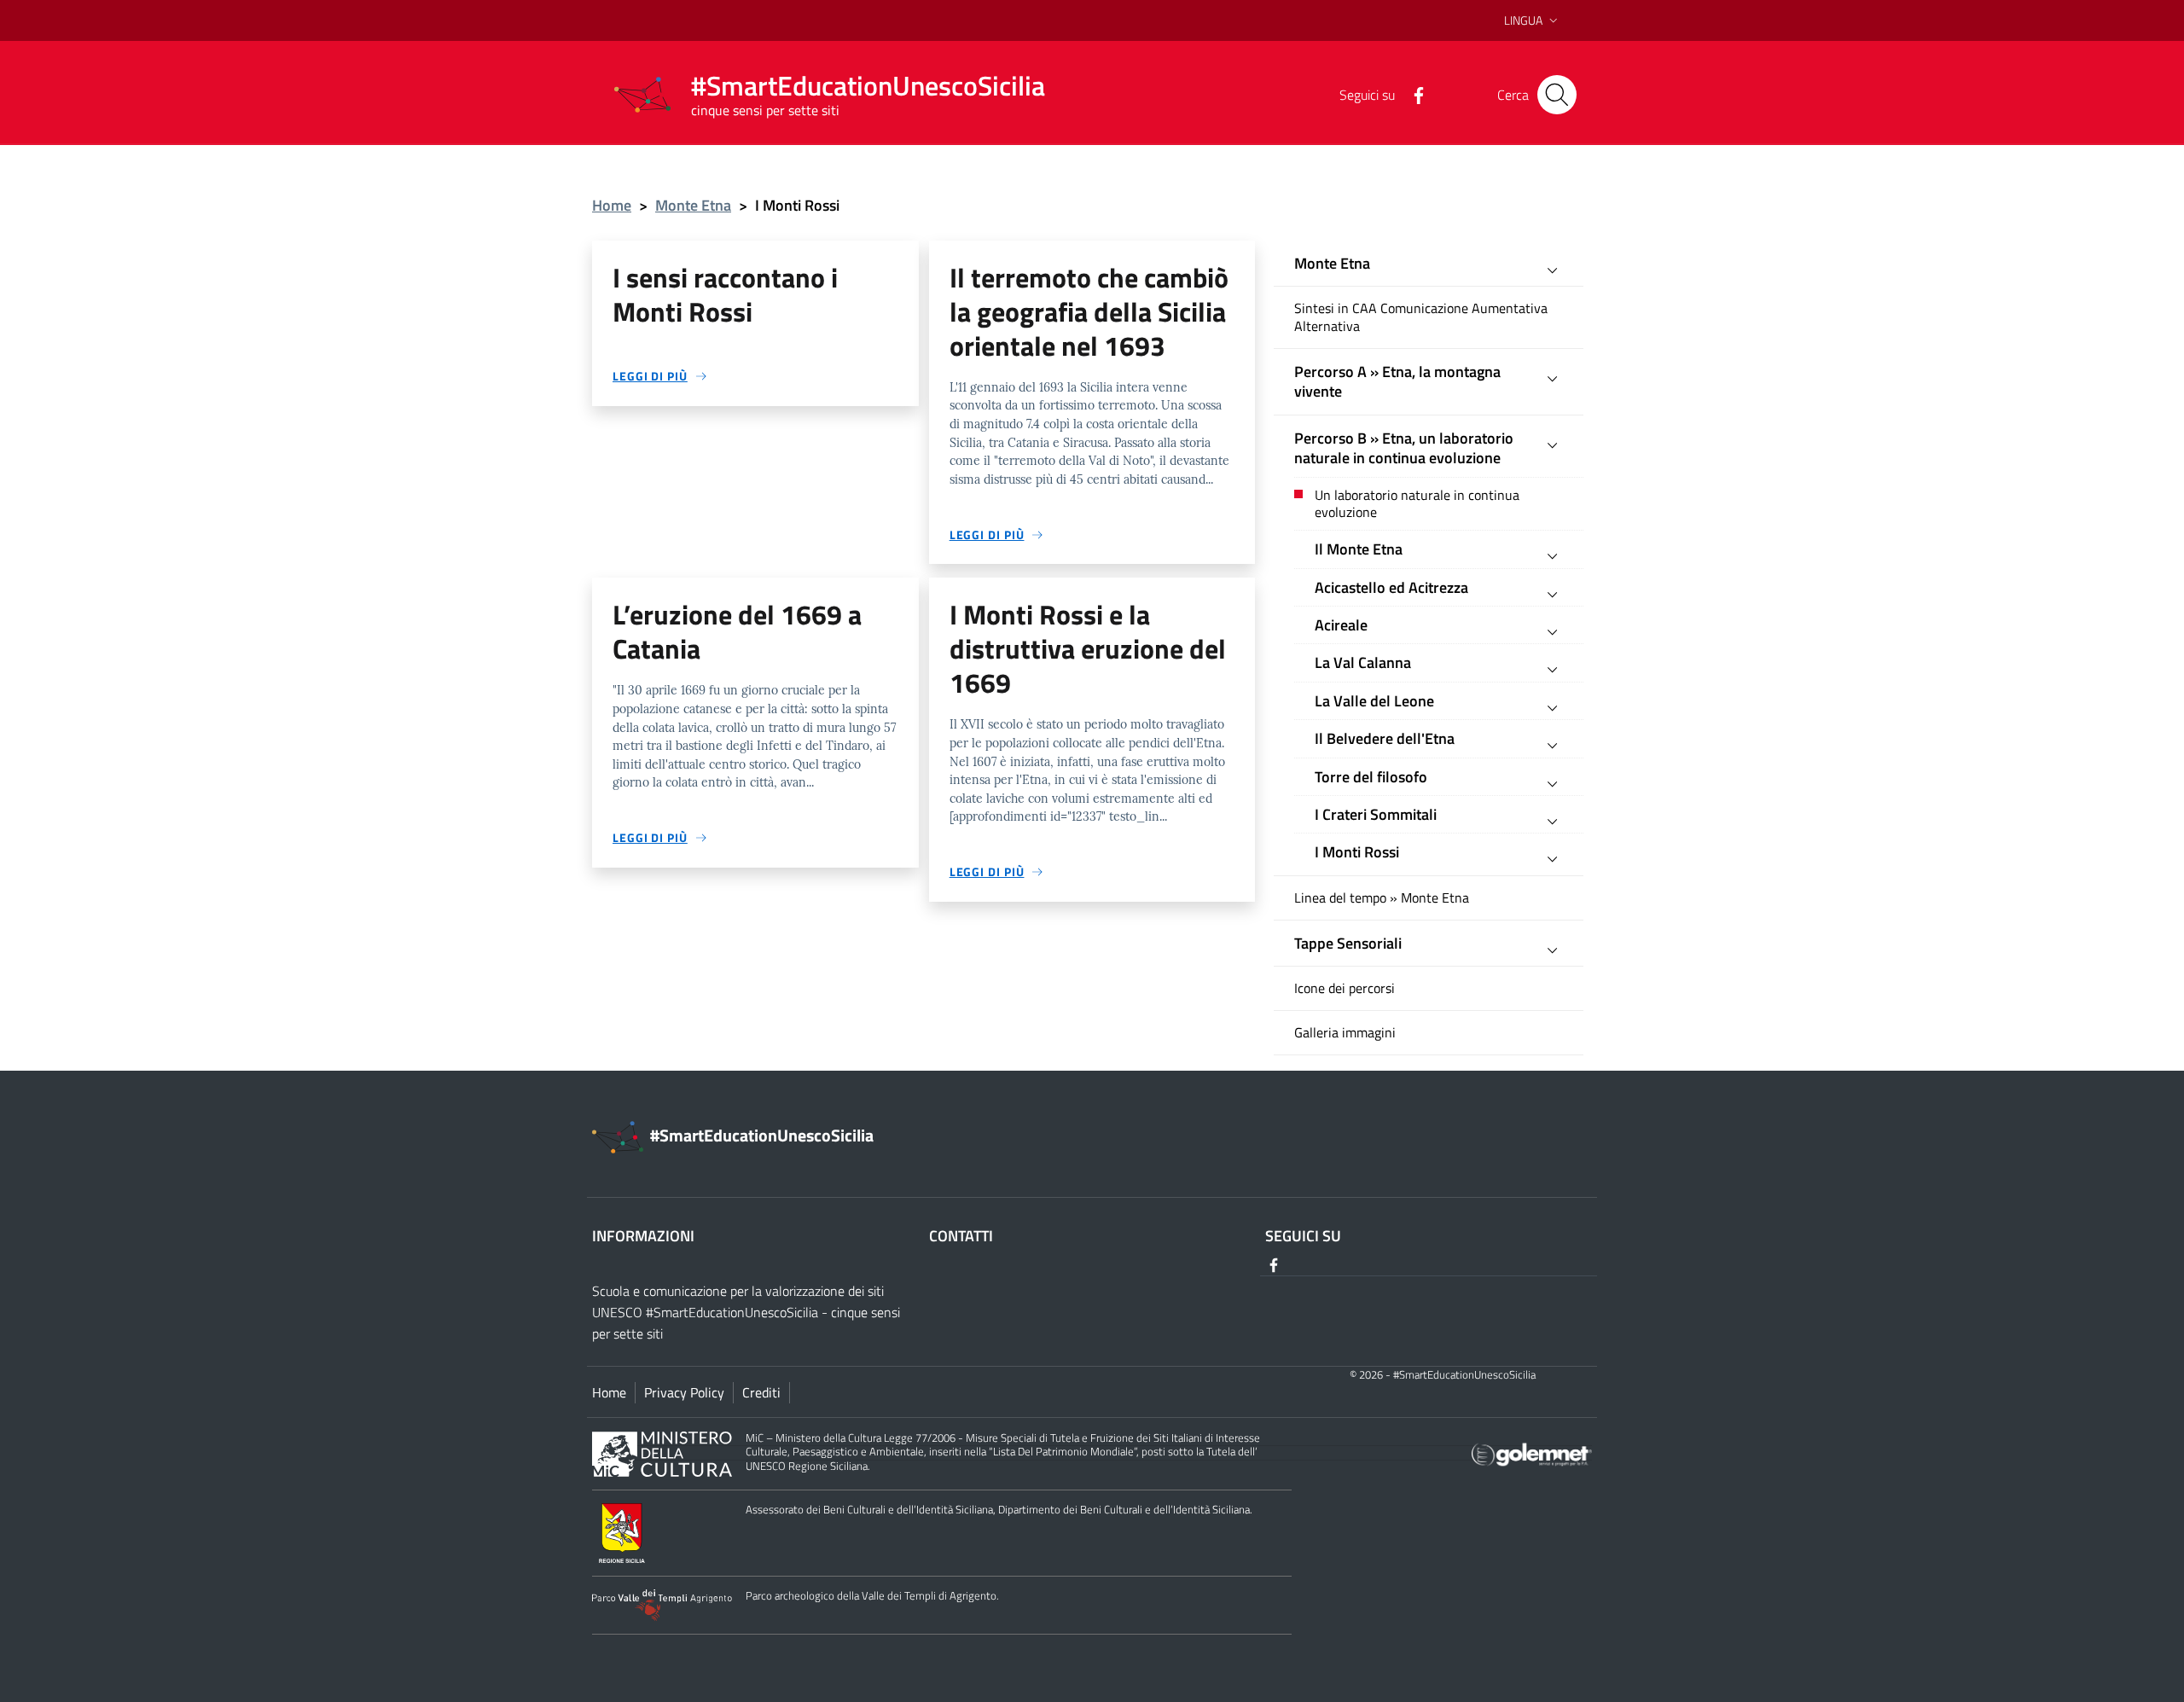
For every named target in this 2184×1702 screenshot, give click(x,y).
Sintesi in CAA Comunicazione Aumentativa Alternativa (1421, 317)
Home (612, 205)
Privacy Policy (684, 1392)
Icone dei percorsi (1345, 988)
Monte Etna (693, 205)
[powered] (1532, 1452)
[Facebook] (1412, 94)
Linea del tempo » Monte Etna (1382, 898)
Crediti (761, 1392)
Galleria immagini (1345, 1033)
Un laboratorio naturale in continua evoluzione (1417, 504)
